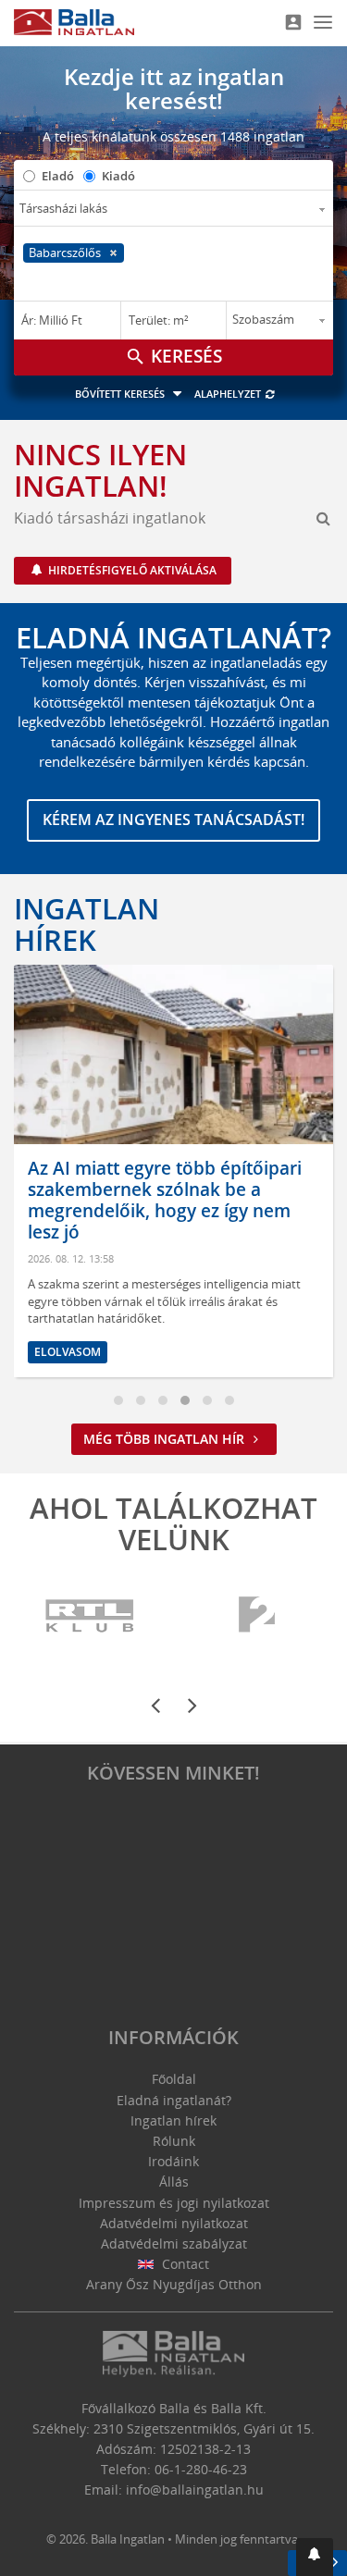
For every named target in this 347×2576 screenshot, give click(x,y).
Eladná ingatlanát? (174, 2100)
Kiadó (118, 176)
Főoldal (174, 2079)
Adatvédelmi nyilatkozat (174, 2223)
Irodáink (173, 2161)
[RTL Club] (90, 1616)
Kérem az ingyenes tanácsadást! (173, 820)
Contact (184, 2264)
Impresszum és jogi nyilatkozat (174, 2203)
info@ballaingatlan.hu (195, 2490)
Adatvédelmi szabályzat (174, 2243)
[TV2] (257, 1616)
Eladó (58, 176)
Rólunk (174, 2141)
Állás (174, 2182)
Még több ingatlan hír (166, 1439)
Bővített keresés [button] (121, 394)
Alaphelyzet (229, 394)
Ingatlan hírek (87, 924)
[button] (315, 2557)
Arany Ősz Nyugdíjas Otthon (174, 2284)
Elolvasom (243, 1331)
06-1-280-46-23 (201, 2469)
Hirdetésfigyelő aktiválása (131, 570)
